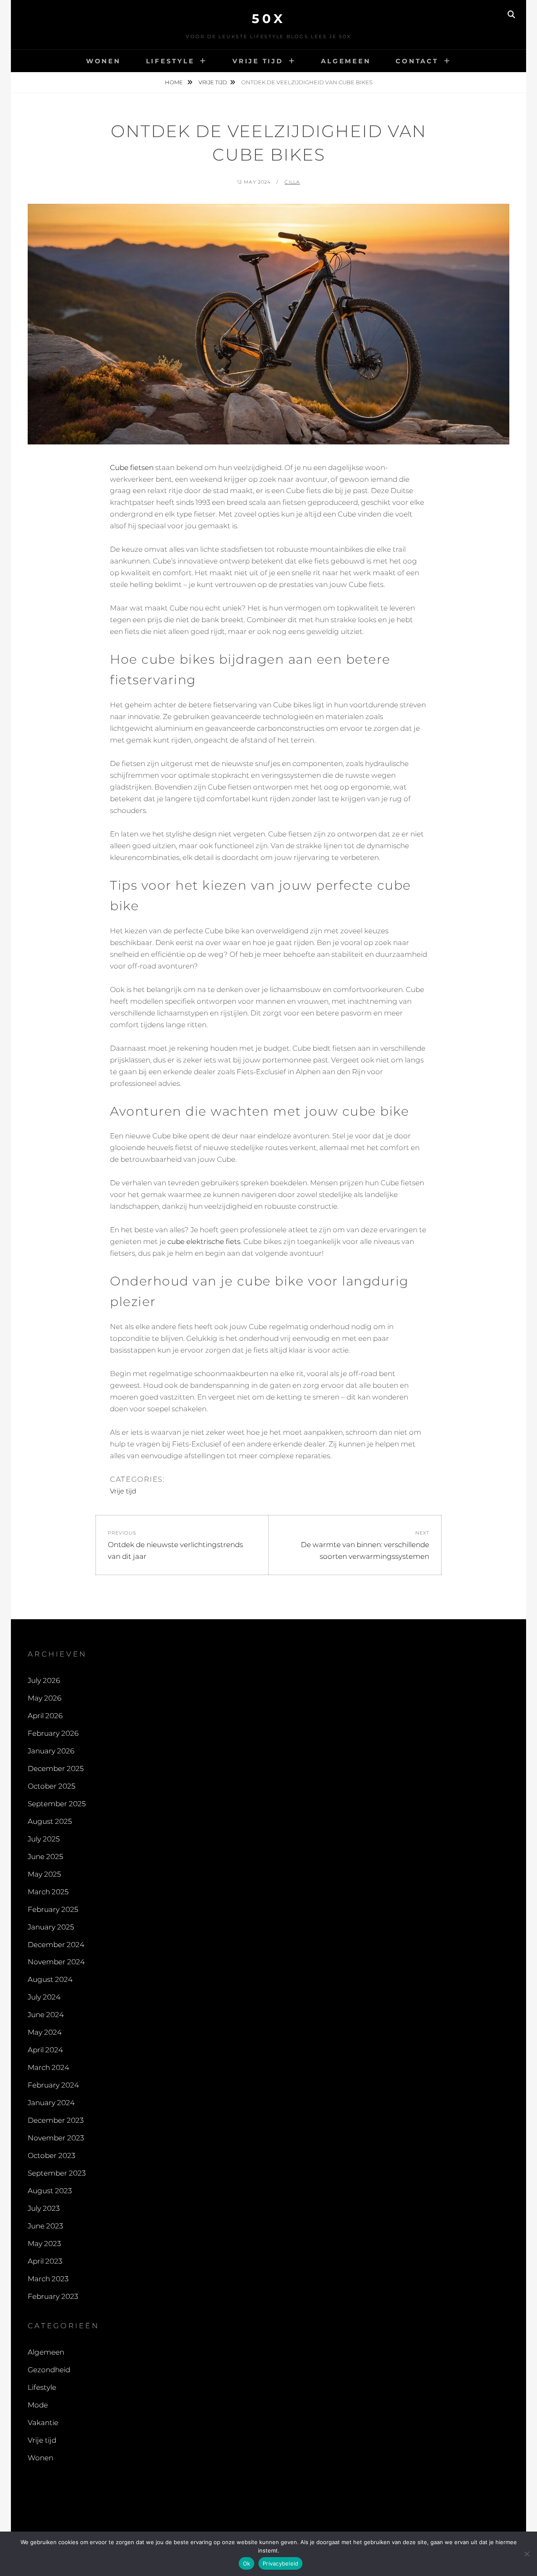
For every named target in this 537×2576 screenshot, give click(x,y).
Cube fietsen (132, 467)
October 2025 (51, 1786)
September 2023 (57, 2173)
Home (175, 82)
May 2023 (44, 2244)
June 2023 (45, 2226)
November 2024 (56, 1962)
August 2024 (50, 1979)
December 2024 (56, 1945)
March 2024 (48, 2067)
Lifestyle (170, 61)
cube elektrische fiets (204, 1241)
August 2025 (50, 1821)
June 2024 (46, 2015)
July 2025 (44, 1839)
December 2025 (56, 1768)
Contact (417, 61)
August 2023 (50, 2191)
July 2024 (44, 1997)
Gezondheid (49, 2370)
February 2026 (53, 1733)
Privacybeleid (280, 2563)
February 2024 (53, 2085)
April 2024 (45, 2050)
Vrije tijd (258, 61)
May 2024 (45, 2032)
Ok (247, 2563)
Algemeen (346, 61)
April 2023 (45, 2261)
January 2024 (51, 2103)
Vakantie (43, 2423)
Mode (38, 2405)
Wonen (103, 61)
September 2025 (57, 1804)
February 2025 (53, 1909)
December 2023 (56, 2120)
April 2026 (45, 1716)
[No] (527, 2554)
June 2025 (45, 1857)
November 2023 (56, 2138)
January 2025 (51, 1927)
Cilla (292, 182)
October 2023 (51, 2155)
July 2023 (44, 2208)
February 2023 (53, 2296)
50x (269, 19)
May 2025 (44, 1874)
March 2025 (48, 1892)
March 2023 (48, 2279)
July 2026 (44, 1680)
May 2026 (44, 1698)
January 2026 (51, 1751)
